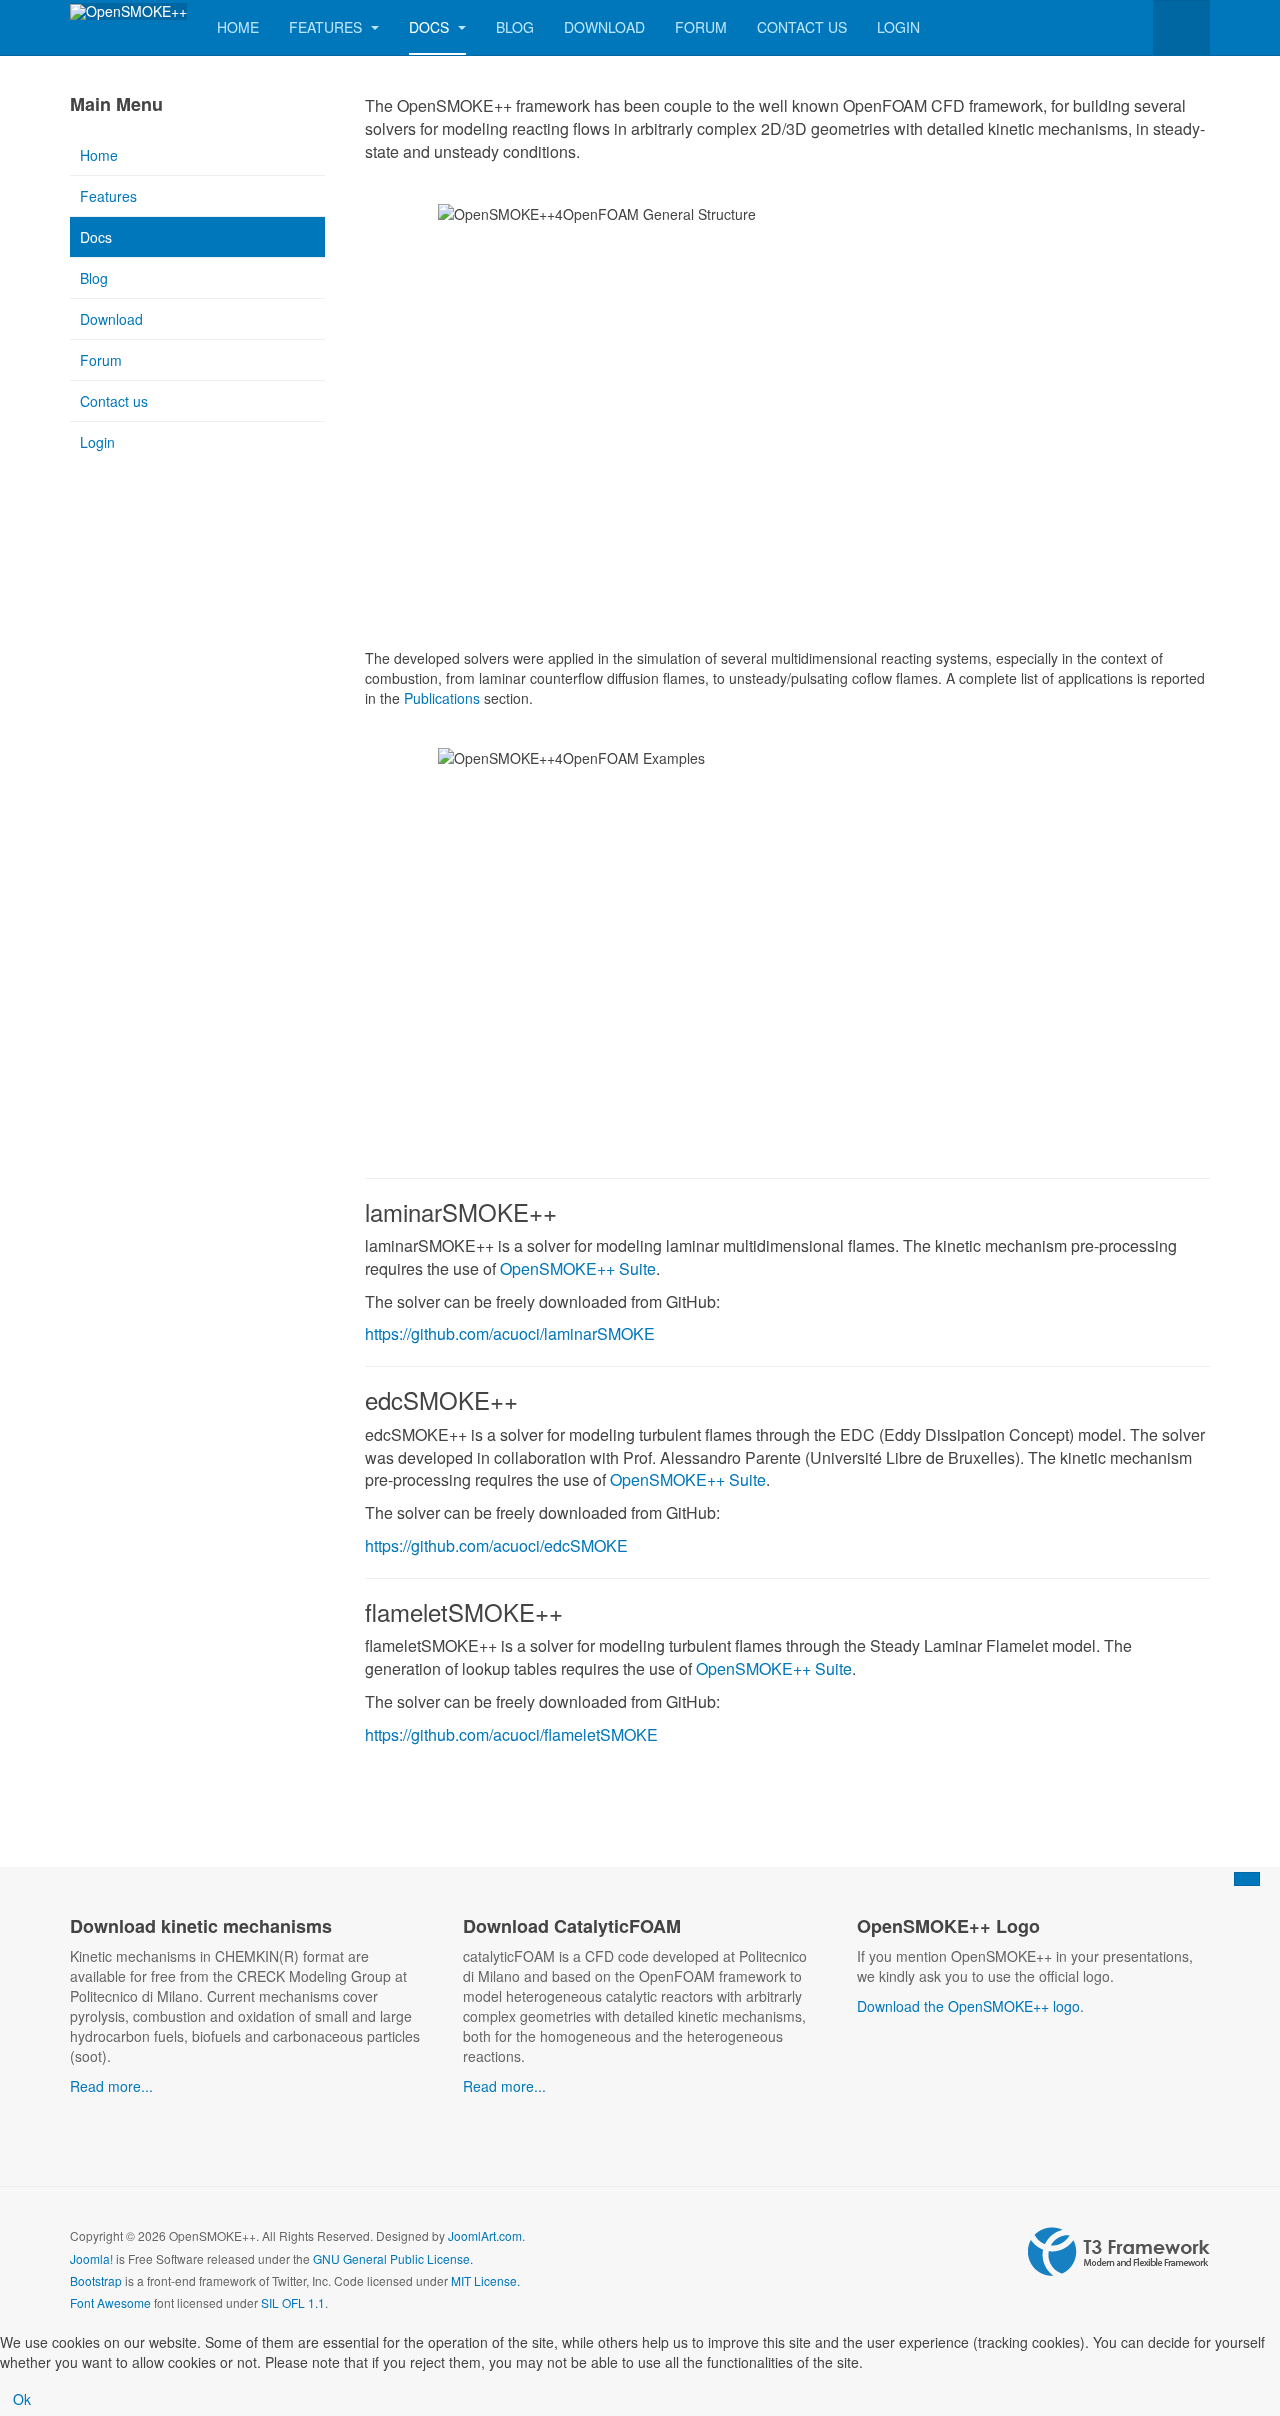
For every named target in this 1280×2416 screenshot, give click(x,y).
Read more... (111, 2086)
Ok (22, 2399)
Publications (442, 698)
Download (604, 27)
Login (898, 27)
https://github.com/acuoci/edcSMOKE (496, 1545)
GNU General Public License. (393, 2258)
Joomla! (91, 2258)
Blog (515, 27)
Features (327, 27)
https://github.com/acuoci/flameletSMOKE (511, 1734)
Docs (431, 27)
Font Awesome (110, 2302)
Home (238, 27)
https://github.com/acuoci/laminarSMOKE (510, 1333)
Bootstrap (96, 2280)
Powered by (1119, 2252)
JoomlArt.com (485, 2235)
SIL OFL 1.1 (293, 2302)
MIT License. (485, 2280)
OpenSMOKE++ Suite (578, 1268)
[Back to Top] (1247, 1879)
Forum (701, 27)
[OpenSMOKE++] (128, 11)
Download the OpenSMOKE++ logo (968, 2006)
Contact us (802, 27)
